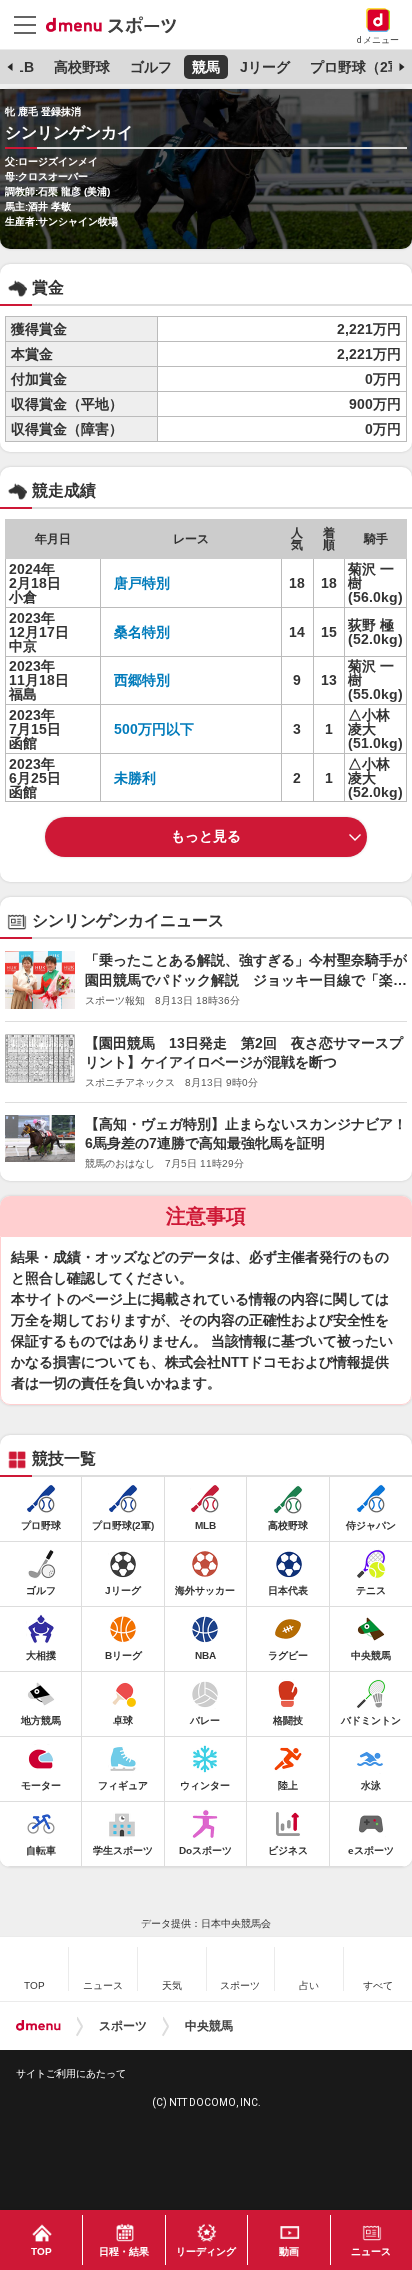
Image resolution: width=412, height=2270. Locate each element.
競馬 (206, 67)
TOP (41, 2251)
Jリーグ (265, 67)
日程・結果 (124, 2251)
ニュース (371, 2251)
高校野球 (82, 67)
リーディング (206, 2251)
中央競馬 (209, 2026)
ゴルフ (151, 67)
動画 (289, 2251)
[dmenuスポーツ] (118, 24)
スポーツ (123, 2026)
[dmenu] (38, 2026)
